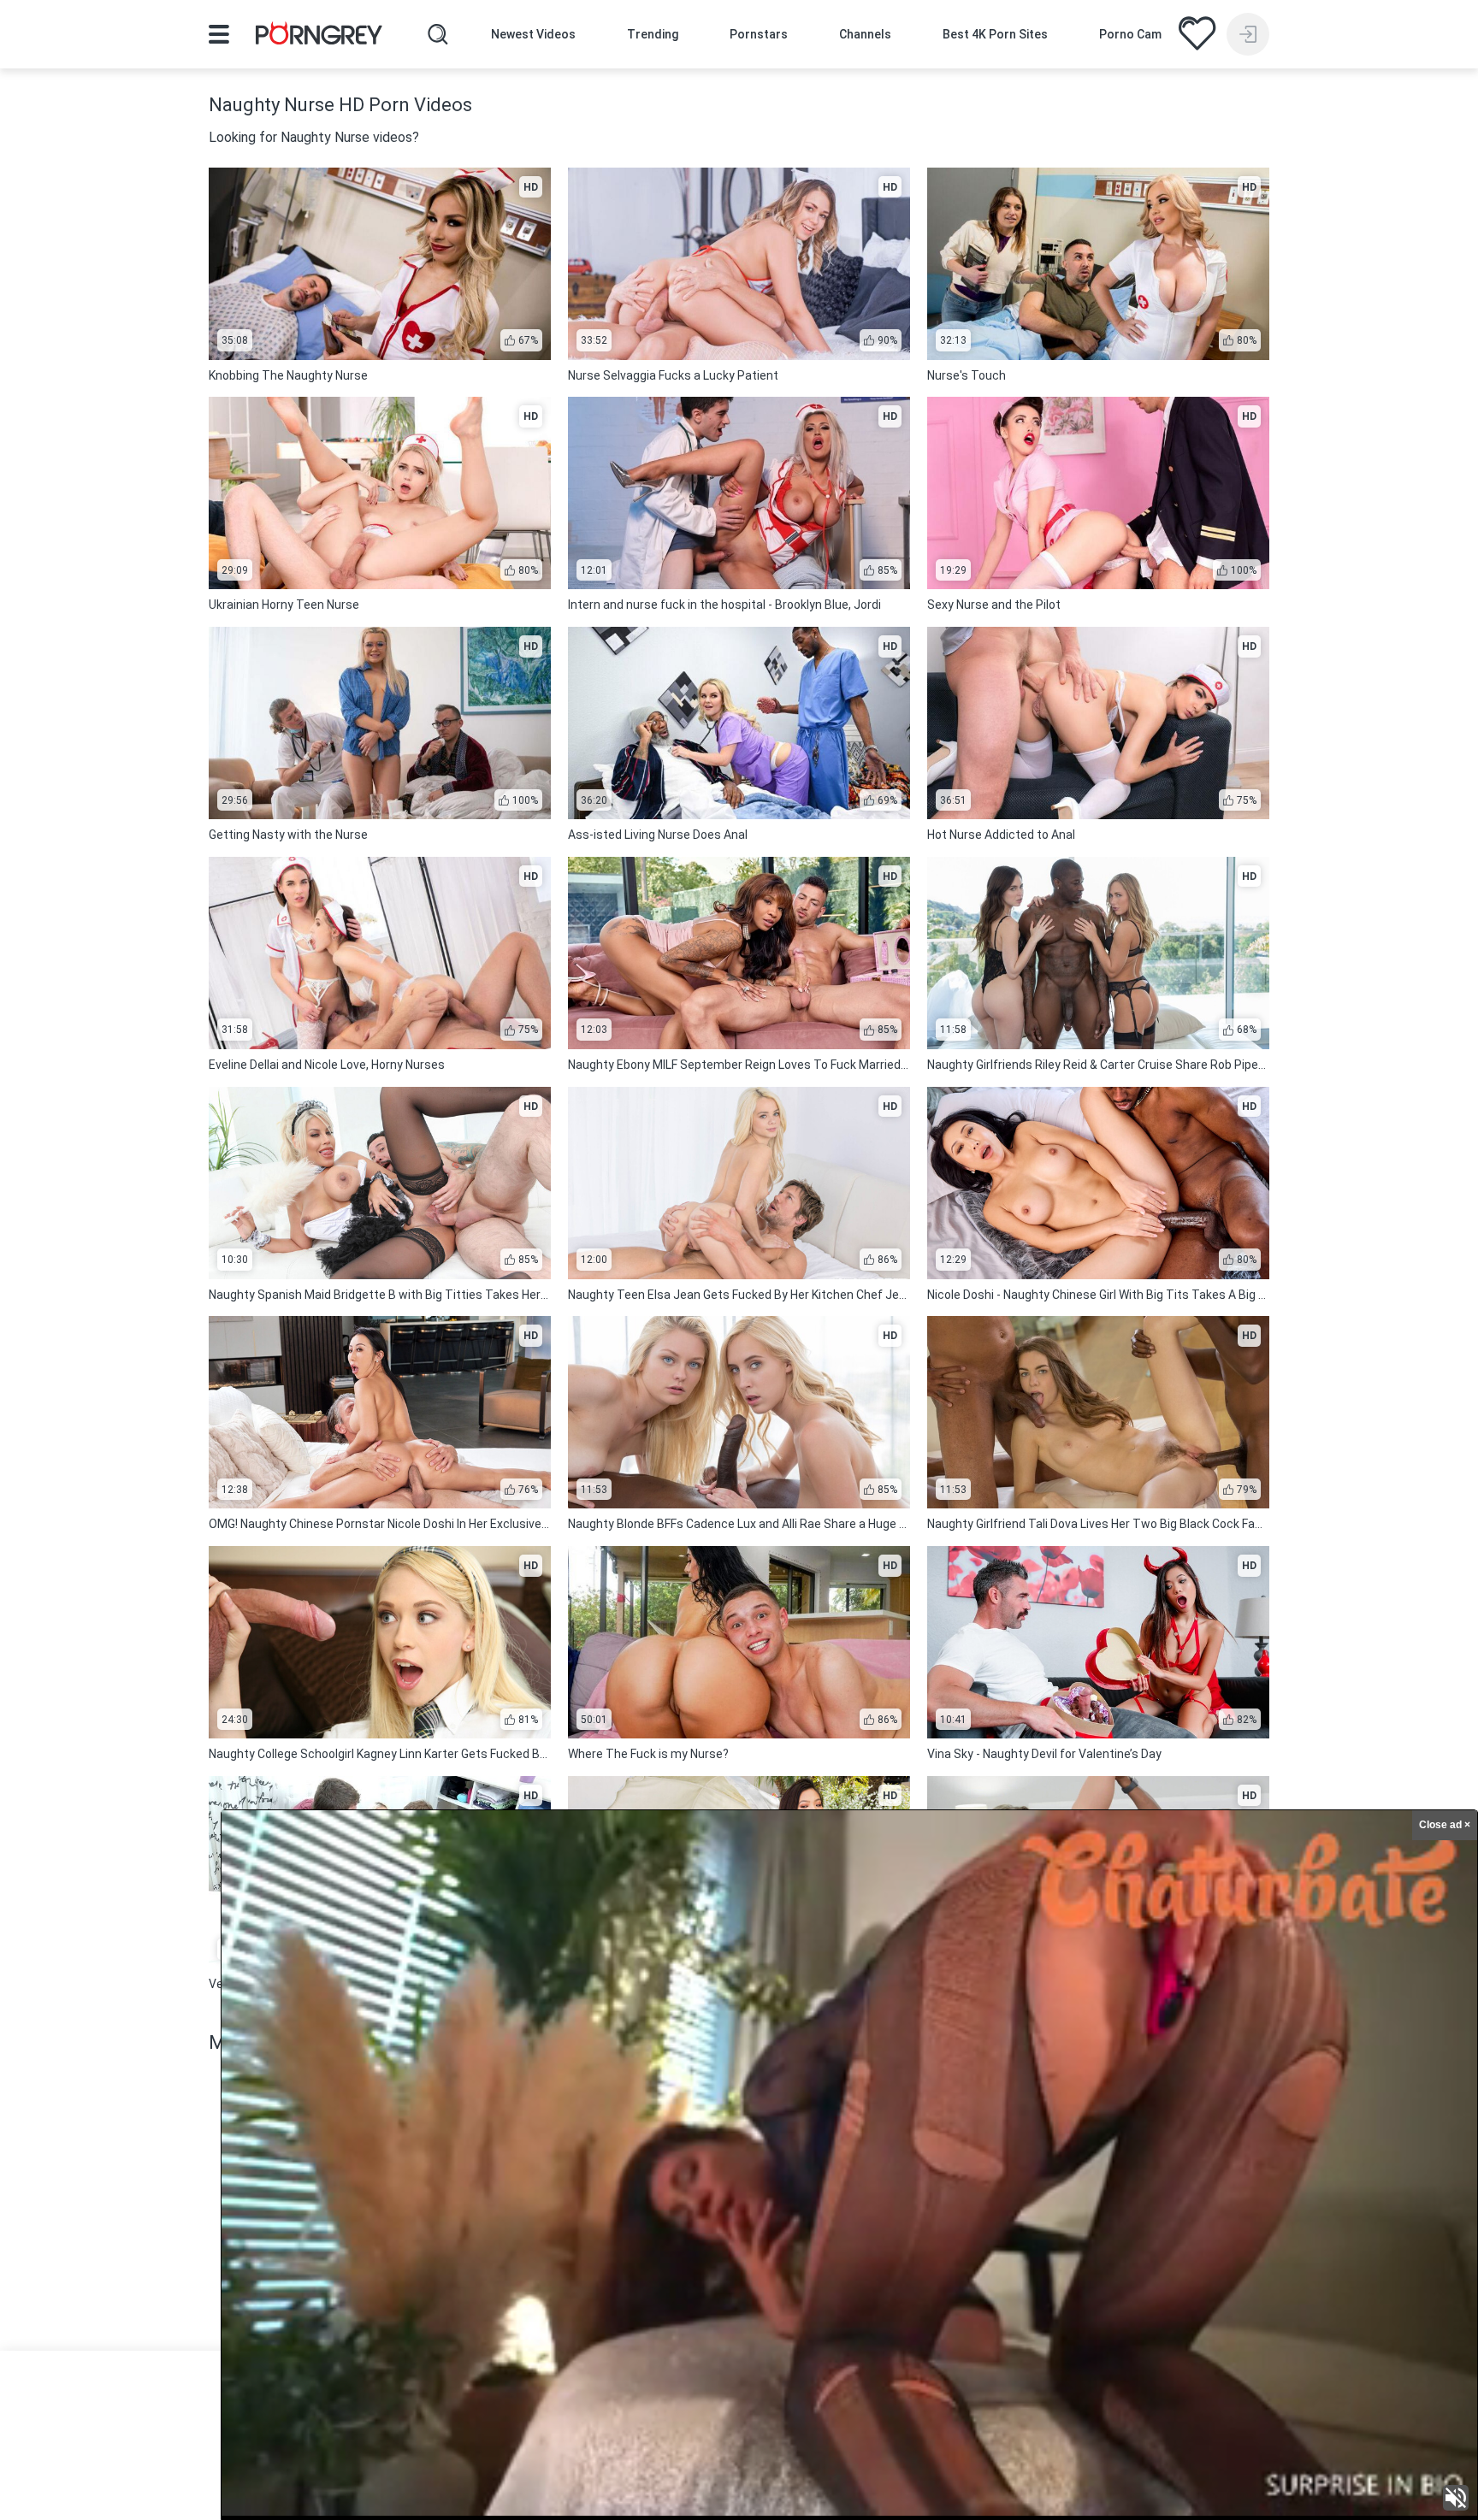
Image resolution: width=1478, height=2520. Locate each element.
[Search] (438, 34)
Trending (653, 34)
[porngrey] (319, 36)
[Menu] (219, 34)
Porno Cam (1130, 34)
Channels (865, 34)
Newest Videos (533, 34)
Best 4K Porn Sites (995, 34)
